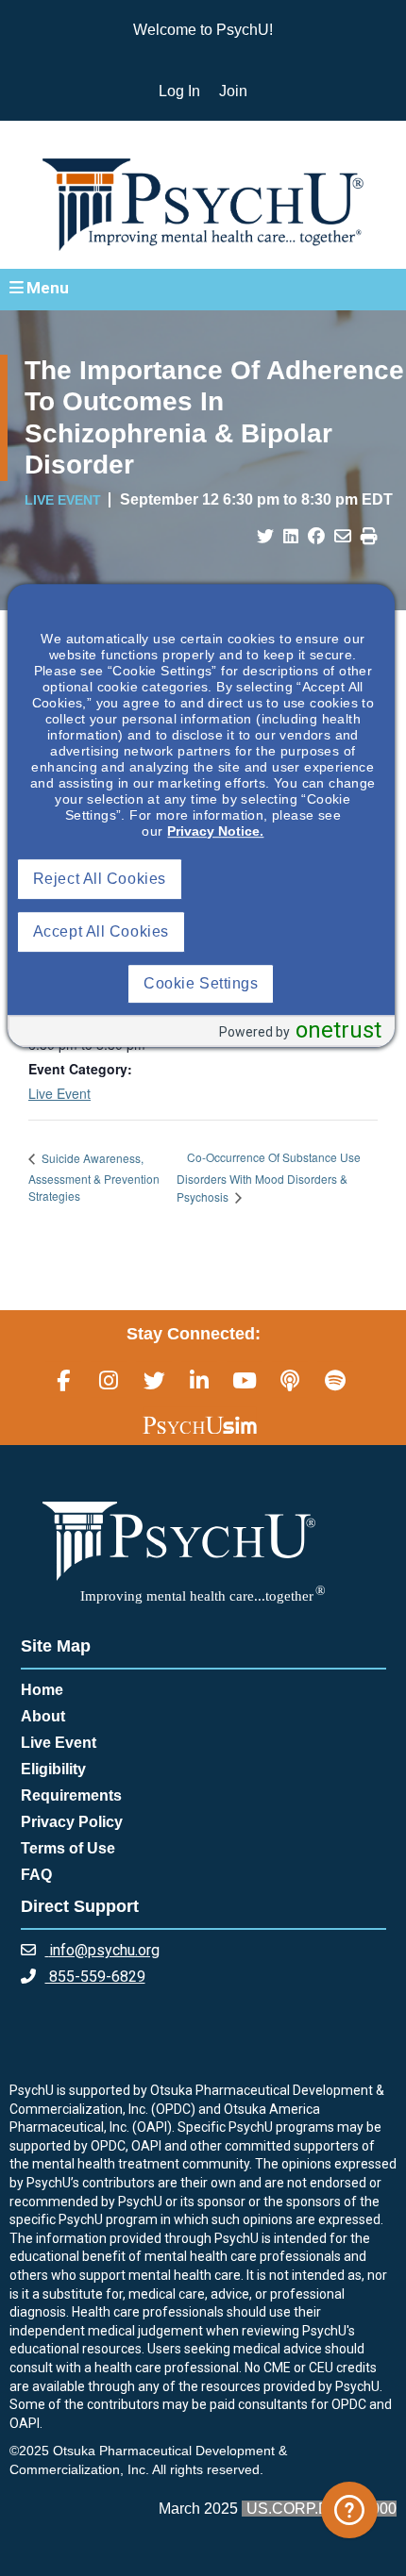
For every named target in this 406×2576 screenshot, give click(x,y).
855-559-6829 (95, 1977)
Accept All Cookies (101, 931)
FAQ (36, 1875)
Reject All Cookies (100, 879)
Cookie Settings (201, 983)
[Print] (369, 537)
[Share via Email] (343, 537)
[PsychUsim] (200, 1425)
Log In (179, 91)
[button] (203, 289)
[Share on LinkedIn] (291, 537)
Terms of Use (68, 1848)
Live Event (59, 1093)
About (43, 1716)
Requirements (71, 1795)
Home (42, 1690)
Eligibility (53, 1769)
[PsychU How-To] (349, 2510)
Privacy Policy (72, 1822)
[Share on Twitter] (265, 537)
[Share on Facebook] (316, 537)
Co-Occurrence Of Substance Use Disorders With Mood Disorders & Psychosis (269, 1176)
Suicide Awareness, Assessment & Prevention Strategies (94, 1177)
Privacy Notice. (215, 831)
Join (233, 91)
